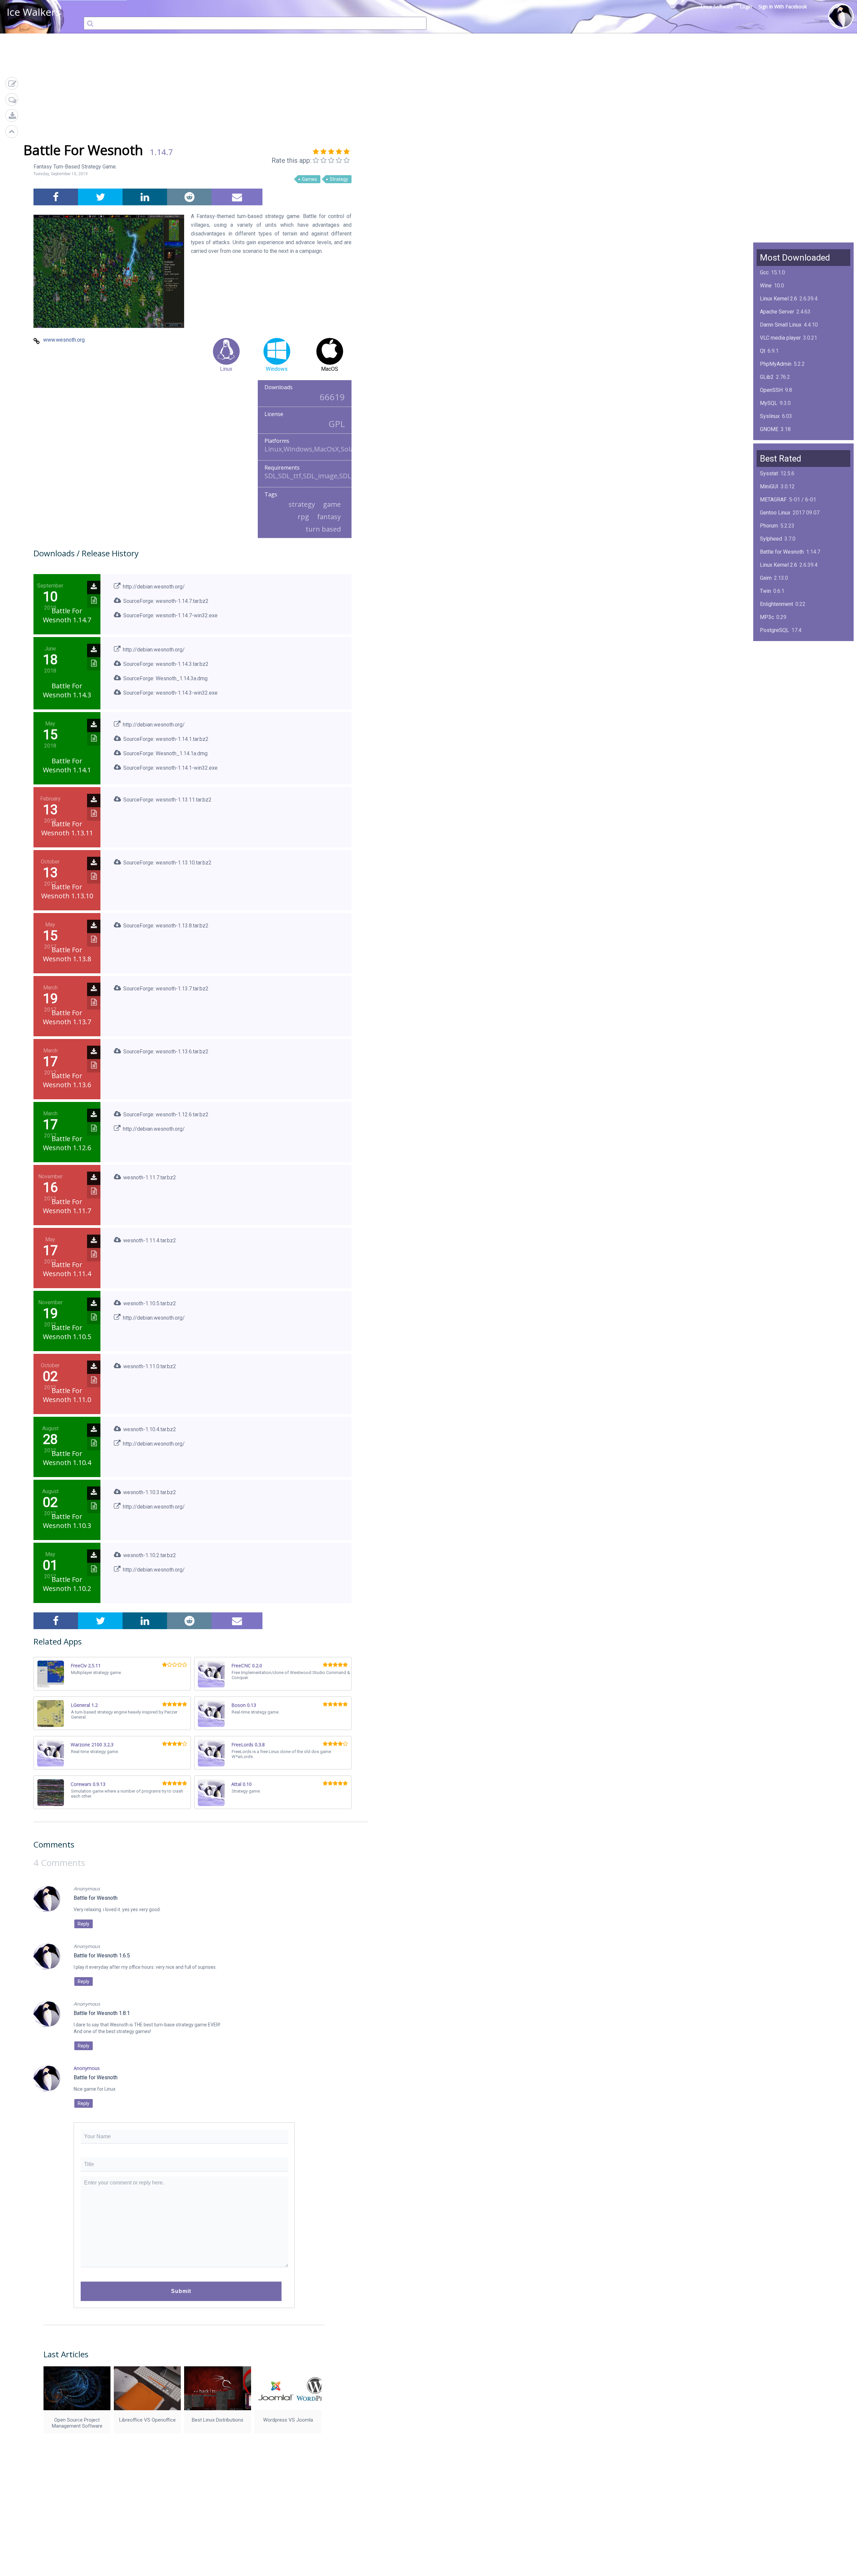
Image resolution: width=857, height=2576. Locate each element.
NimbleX (770, 656)
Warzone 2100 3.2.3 (92, 1745)
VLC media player (780, 338)
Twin (765, 591)
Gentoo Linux (775, 513)
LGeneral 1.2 (84, 1705)
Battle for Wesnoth (782, 552)
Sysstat (769, 473)
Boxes (767, 695)
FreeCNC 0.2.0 (247, 1665)
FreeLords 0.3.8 (248, 1745)
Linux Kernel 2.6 (778, 299)
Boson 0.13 (244, 1705)
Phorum (769, 526)
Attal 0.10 (242, 1784)
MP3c (767, 617)
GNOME (769, 429)
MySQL (769, 403)
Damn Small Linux (781, 325)
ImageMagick (776, 442)
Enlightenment (776, 604)
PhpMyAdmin (776, 364)
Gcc (764, 272)
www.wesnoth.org (64, 340)
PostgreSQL (774, 630)
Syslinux (770, 416)
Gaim (766, 578)
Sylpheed (771, 539)
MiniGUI (769, 486)
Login (746, 7)
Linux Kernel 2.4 (778, 682)
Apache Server (777, 312)
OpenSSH (771, 390)
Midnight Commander (785, 669)
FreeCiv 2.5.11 (86, 1665)
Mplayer (769, 709)
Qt (763, 351)
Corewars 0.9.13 (88, 1784)
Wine (766, 286)
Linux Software (717, 7)
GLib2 (767, 377)
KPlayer (769, 643)
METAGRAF (773, 500)
